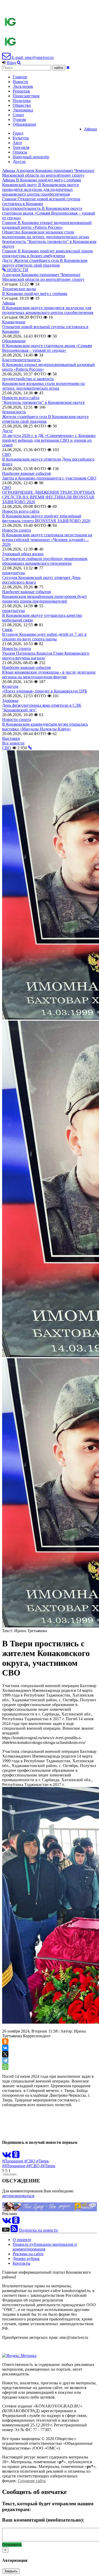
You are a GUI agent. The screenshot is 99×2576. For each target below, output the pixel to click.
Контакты (22, 2263)
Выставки (11, 738)
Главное (20, 77)
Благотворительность (21, 360)
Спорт (18, 115)
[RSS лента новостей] (14, 2230)
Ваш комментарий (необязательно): (43, 2520)
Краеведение (14, 322)
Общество (22, 105)
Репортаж (21, 91)
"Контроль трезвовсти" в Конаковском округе (43, 402)
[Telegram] (5, 2060)
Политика (22, 101)
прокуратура (13, 573)
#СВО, (30, 2161)
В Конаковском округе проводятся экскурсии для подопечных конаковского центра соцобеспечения (48, 310)
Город (18, 133)
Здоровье (10, 701)
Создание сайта (32, 2481)
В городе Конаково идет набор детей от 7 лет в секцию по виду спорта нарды (44, 637)
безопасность (14, 412)
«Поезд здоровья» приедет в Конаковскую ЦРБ (45, 691)
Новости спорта (16, 530)
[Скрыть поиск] (68, 67)
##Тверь (48, 2166)
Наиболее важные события (26, 473)
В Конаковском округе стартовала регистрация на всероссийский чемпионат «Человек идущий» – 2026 (47, 540)
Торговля (21, 147)
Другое (19, 162)
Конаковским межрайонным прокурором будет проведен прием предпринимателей (44, 599)
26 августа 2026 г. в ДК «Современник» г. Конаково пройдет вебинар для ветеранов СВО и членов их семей (49, 440)
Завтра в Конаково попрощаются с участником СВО (49, 478)
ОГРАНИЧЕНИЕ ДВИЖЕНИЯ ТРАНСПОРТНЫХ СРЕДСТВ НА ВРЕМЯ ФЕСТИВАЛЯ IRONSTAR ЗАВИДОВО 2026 (49, 497)
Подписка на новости (38, 2230)
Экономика (23, 110)
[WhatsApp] (5, 2067)
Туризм (19, 119)
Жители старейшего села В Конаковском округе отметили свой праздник (45, 419)
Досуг (8, 431)
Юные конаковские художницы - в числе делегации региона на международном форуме (49, 674)
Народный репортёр (31, 157)
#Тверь (43, 2161)
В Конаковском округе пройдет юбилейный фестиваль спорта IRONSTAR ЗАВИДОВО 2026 (46, 518)
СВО (7, 454)
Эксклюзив (23, 86)
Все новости (13, 743)
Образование (24, 124)
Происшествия (26, 96)
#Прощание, (13, 2161)
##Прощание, (14, 2166)
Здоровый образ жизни (23, 554)
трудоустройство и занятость (28, 379)
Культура (21, 138)
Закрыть (11, 2571)
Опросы (20, 152)
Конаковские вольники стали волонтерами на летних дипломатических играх (43, 386)
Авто (17, 143)
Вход (11, 62)
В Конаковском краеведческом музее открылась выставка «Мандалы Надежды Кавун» (45, 727)
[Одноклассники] (5, 2042)
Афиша (90, 129)
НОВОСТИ (17, 270)
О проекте (22, 2240)
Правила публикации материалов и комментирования (45, 2247)
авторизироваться (18, 2196)
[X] (5, 2054)
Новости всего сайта (21, 398)
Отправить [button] (12, 2545)
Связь (7, 630)
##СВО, (34, 2166)
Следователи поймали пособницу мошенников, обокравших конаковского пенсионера (45, 561)
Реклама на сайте (28, 2254)
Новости (20, 82)
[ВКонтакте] (5, 2048)
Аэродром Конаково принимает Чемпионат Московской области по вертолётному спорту (43, 277)
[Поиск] (19, 62)
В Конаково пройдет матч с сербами (35, 294)
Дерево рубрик (26, 2259)
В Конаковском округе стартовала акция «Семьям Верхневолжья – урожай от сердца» (47, 348)
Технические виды (19, 289)
